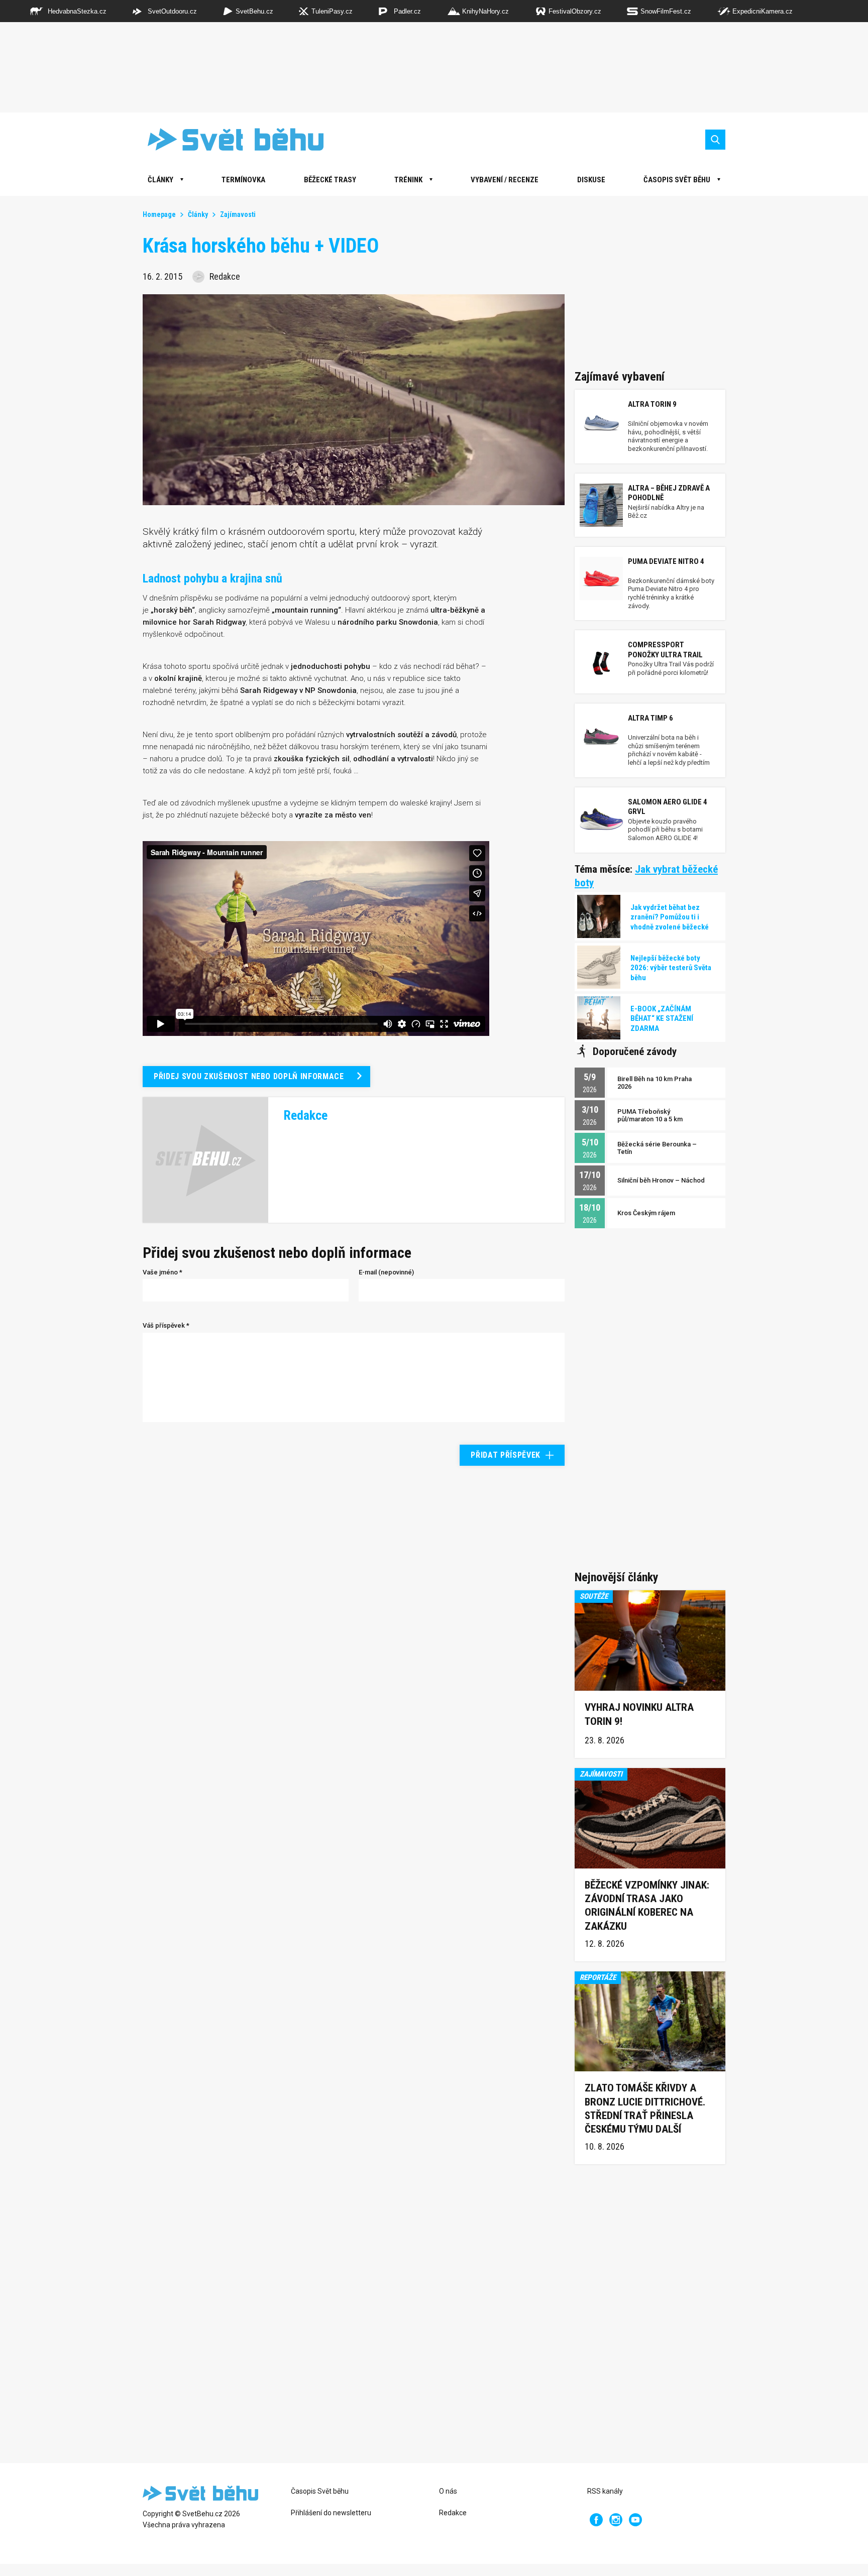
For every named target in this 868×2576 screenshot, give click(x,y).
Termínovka (243, 180)
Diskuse (591, 180)
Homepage (159, 214)
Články (198, 214)
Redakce (453, 2513)
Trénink (408, 180)
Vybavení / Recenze (505, 180)
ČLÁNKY (160, 180)
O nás (448, 2491)
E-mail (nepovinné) (386, 1272)
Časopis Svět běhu (677, 180)
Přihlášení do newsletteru (331, 2513)
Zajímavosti (238, 214)
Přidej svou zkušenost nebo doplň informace (249, 1076)
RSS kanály (605, 2491)
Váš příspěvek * (166, 1325)
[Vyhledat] (715, 140)
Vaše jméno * (162, 1272)
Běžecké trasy (330, 180)
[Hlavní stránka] (228, 139)
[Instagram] (616, 2520)
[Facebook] (596, 2520)
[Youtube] (635, 2520)
